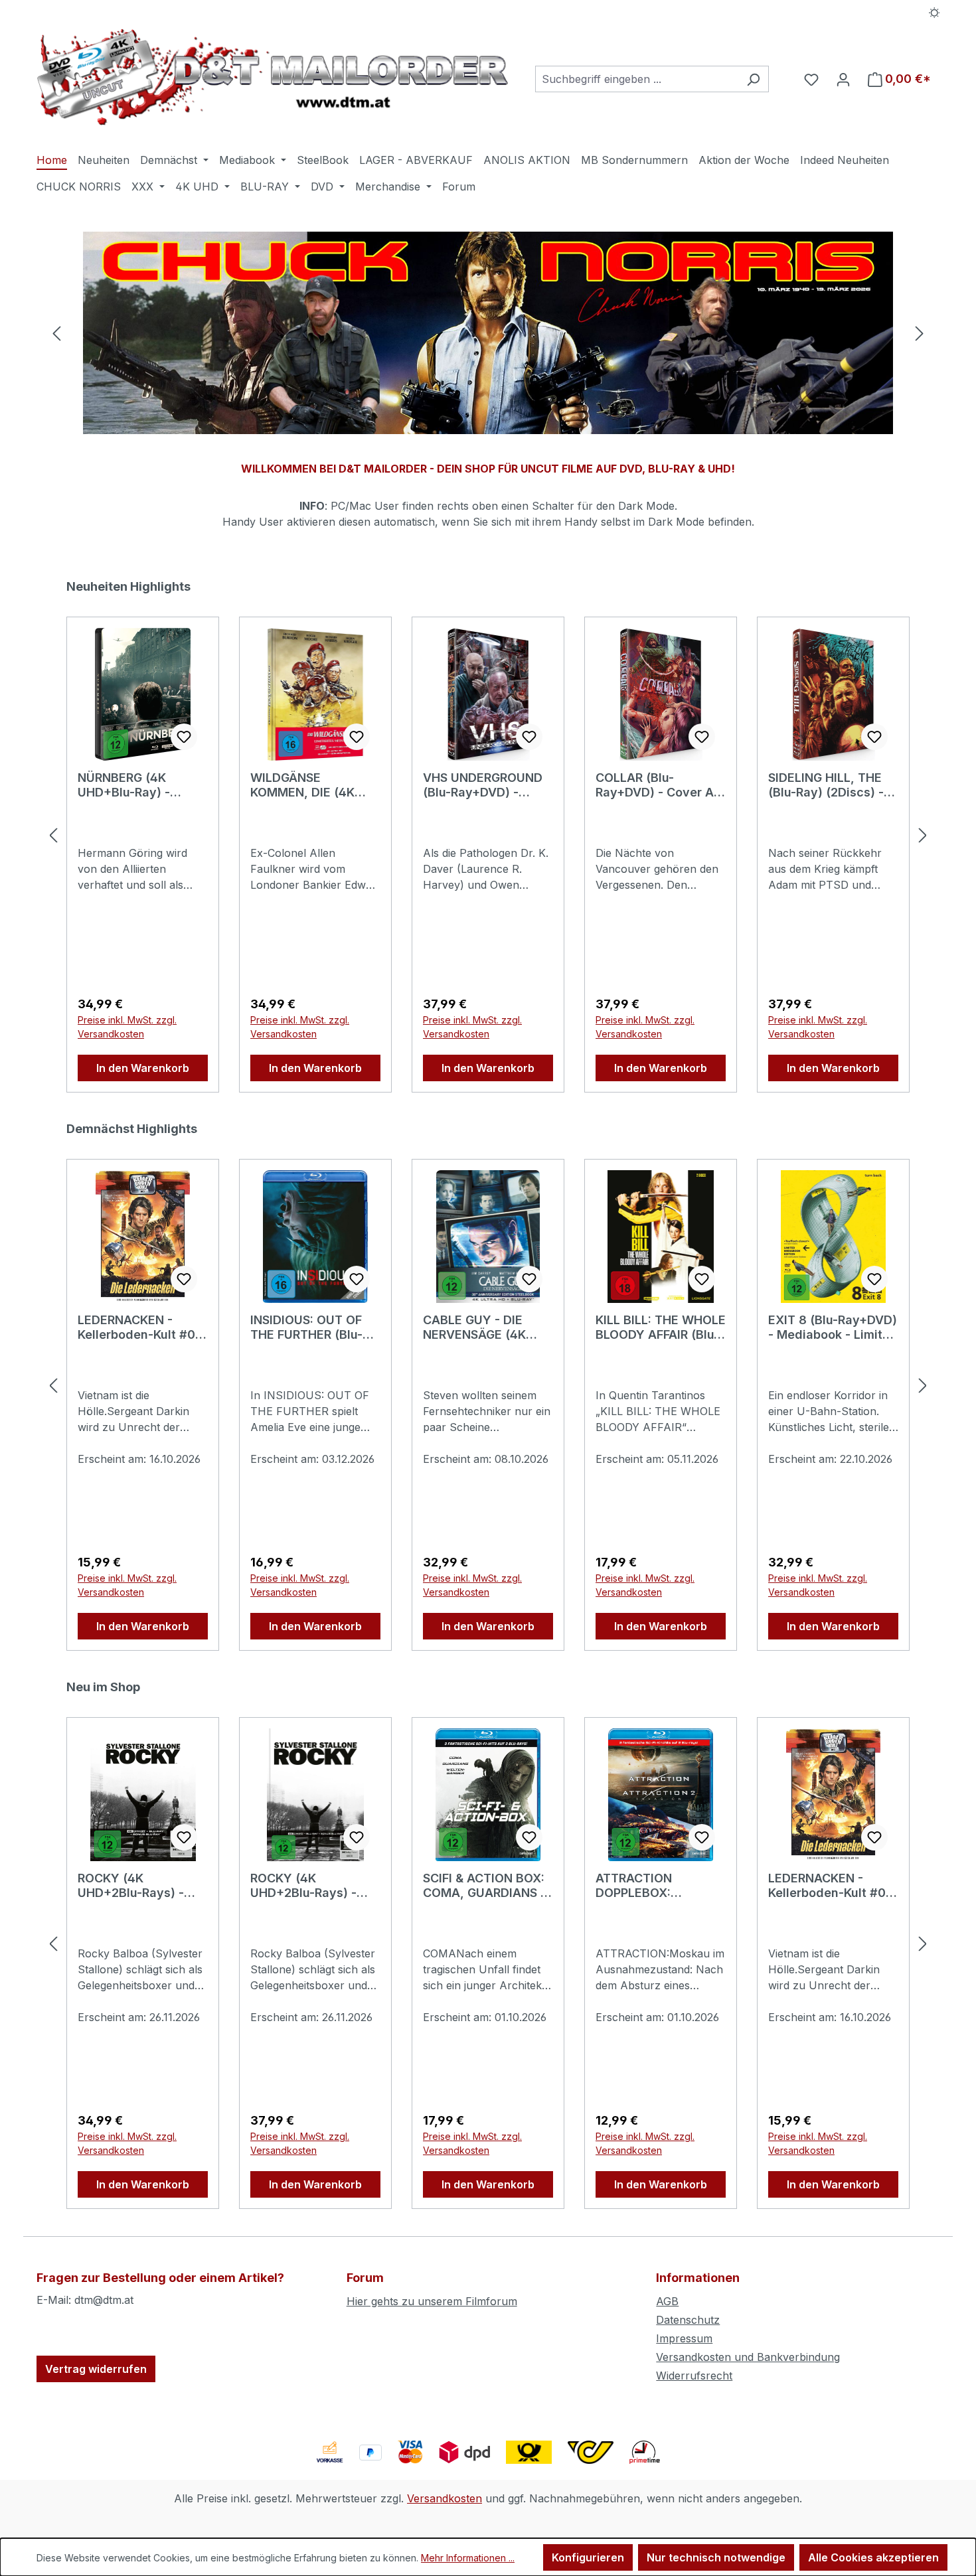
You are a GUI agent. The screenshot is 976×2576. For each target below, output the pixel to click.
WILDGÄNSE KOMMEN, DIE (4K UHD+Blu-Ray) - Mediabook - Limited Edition (311, 785)
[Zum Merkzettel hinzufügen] (184, 737)
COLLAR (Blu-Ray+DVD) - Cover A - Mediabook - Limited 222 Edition (659, 785)
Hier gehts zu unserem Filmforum (432, 2301)
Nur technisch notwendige (716, 2557)
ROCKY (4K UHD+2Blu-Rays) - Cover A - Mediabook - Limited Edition (312, 1886)
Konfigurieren (588, 2557)
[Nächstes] (920, 333)
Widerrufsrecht (694, 2376)
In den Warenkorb (143, 1068)
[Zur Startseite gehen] (273, 77)
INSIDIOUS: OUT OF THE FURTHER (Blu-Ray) (306, 1327)
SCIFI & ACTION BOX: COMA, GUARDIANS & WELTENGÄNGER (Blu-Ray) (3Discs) (487, 1886)
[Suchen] (753, 79)
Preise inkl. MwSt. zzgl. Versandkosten (127, 1027)
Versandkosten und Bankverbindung (748, 2357)
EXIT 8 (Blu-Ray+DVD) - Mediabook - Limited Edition (833, 1327)
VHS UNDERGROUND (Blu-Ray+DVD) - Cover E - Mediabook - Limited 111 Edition (484, 785)
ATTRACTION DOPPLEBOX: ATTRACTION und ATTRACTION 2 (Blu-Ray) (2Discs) (655, 1886)
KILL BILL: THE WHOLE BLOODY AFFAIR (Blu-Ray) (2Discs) (661, 1327)
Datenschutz (688, 2320)
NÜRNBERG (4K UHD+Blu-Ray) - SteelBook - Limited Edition (135, 785)
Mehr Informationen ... (468, 2558)
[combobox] (637, 79)
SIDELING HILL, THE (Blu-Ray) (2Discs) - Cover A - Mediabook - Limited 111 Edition (830, 785)
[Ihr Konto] (843, 79)
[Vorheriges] (56, 333)
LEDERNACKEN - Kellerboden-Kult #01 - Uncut (139, 1327)
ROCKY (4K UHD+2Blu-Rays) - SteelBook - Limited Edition (135, 1886)
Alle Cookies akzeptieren (873, 2557)
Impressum (684, 2338)
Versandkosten (445, 2498)
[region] (488, 333)
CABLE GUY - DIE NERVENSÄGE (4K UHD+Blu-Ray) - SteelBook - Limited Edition (480, 1327)
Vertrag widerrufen (96, 2369)
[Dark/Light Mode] (935, 11)
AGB (667, 2301)
